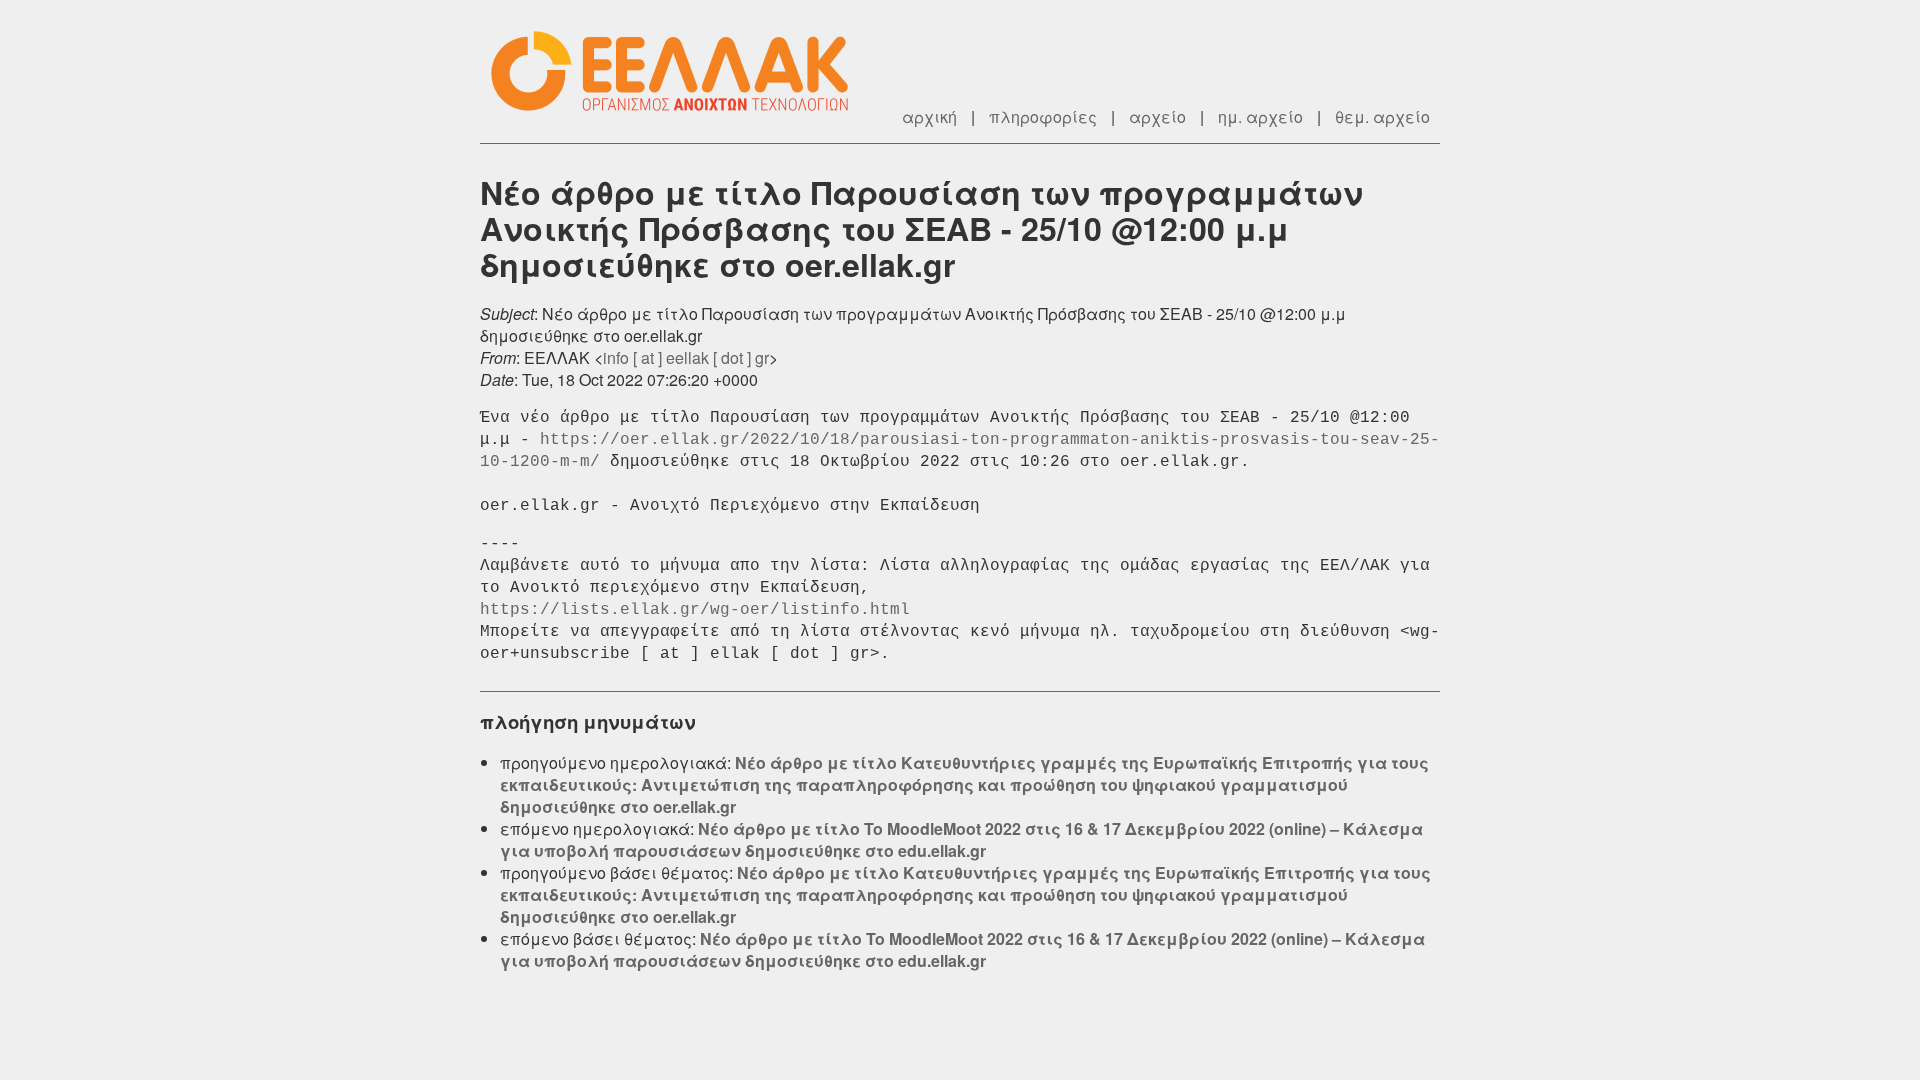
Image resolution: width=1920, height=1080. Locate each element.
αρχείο (1157, 116)
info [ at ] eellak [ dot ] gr (686, 357)
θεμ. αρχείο (1382, 116)
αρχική (929, 116)
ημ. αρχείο (1260, 116)
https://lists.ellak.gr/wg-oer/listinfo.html (695, 610)
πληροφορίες (1043, 116)
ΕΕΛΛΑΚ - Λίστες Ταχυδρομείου (680, 71)
